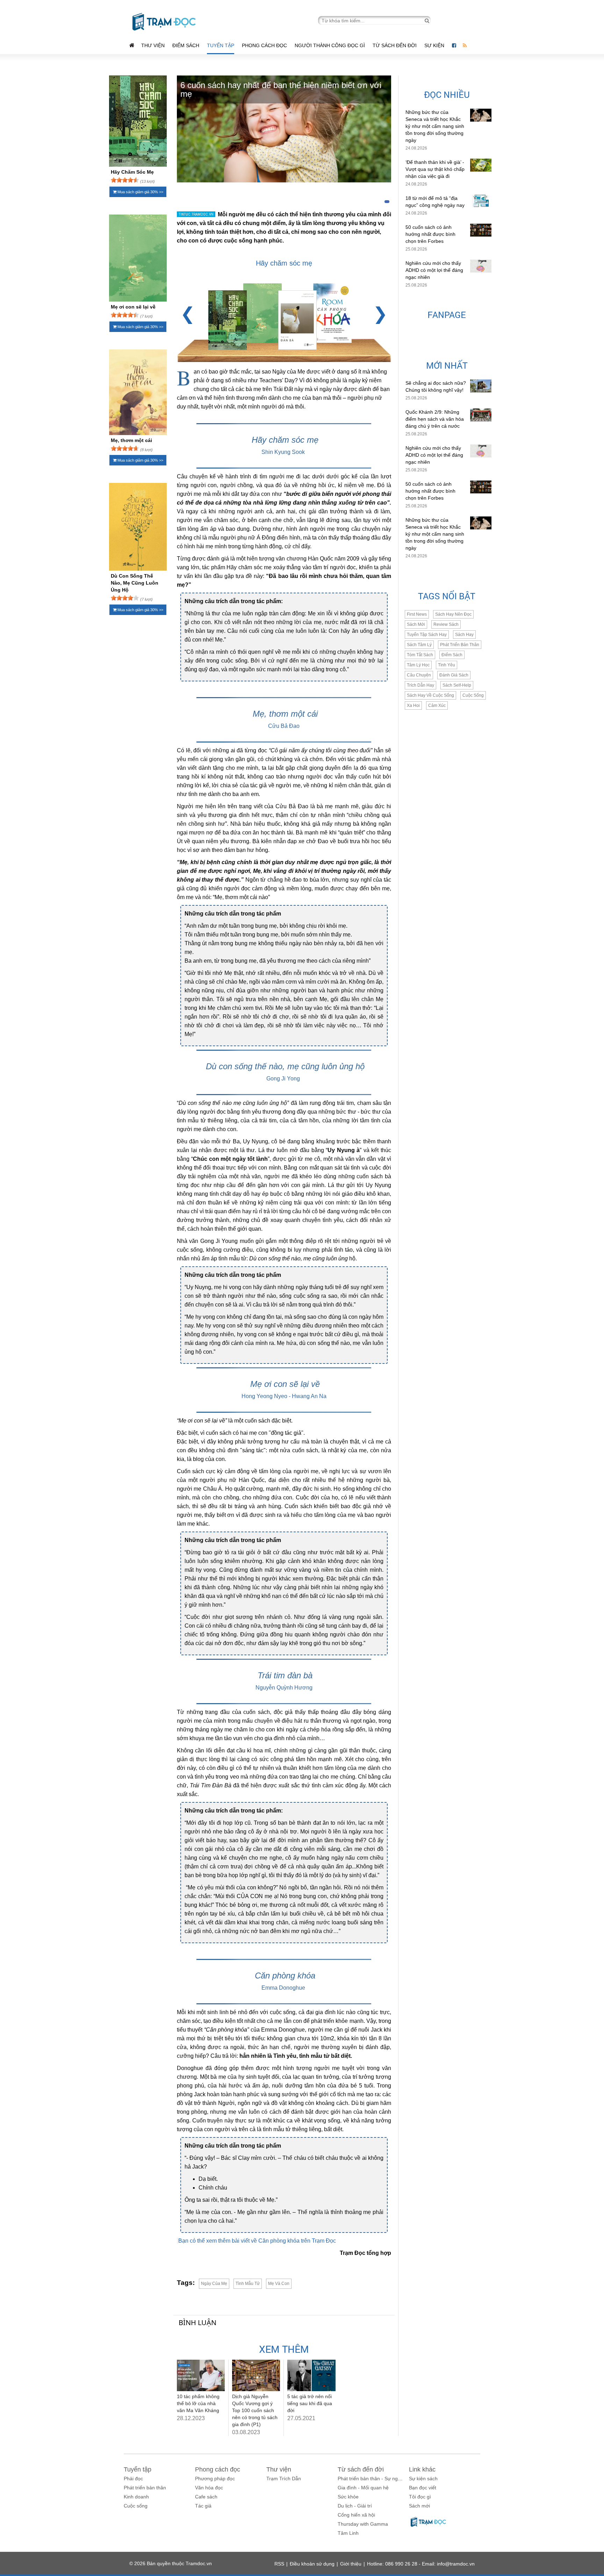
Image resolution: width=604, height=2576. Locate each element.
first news (417, 614)
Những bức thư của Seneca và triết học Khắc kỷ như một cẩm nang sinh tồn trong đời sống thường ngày (435, 126)
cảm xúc (437, 705)
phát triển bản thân (460, 645)
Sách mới (416, 624)
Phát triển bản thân (145, 2488)
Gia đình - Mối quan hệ (363, 2488)
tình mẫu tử (248, 2284)
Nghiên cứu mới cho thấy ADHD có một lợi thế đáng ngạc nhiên (434, 270)
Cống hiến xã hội (356, 2515)
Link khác (422, 2469)
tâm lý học (418, 665)
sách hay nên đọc (453, 614)
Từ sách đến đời (395, 45)
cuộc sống (473, 695)
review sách (446, 624)
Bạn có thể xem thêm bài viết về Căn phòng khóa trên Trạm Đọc (257, 2241)
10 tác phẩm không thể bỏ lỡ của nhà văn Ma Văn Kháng (198, 2403)
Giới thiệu (351, 2564)
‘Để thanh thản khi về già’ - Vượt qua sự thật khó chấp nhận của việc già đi (435, 169)
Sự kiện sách (423, 2479)
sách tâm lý (419, 645)
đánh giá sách (454, 675)
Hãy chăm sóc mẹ (284, 263)
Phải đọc (133, 2479)
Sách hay (464, 635)
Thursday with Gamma (363, 2524)
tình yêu (447, 665)
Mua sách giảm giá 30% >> (140, 192)
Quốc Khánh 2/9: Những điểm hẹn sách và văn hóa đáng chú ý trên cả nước (435, 419)
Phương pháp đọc (215, 2479)
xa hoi (413, 705)
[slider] (125, 180)
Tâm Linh (348, 2533)
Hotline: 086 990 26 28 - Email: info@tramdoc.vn (421, 2564)
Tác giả (203, 2506)
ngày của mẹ (214, 2284)
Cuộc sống (136, 2506)
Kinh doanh (136, 2497)
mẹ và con (279, 2284)
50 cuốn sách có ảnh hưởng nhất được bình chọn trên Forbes (430, 234)
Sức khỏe (348, 2497)
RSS (279, 2564)
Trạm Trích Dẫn (284, 2479)
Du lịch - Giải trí (355, 2506)
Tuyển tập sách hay (427, 635)
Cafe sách (206, 2497)
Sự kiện (435, 45)
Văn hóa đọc (209, 2488)
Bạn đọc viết (423, 2488)
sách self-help (457, 685)
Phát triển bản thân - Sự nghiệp (372, 2479)
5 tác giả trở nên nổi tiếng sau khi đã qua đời (310, 2403)
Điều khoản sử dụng (312, 2564)
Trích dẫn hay (420, 685)
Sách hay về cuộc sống (430, 695)
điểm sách (452, 655)
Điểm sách (186, 45)
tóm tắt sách (420, 655)
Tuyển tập (221, 45)
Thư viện (153, 45)
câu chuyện (419, 675)
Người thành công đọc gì (330, 45)
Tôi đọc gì (420, 2497)
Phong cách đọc (264, 45)
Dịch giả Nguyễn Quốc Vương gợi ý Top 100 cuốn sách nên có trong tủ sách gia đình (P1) (255, 2410)
